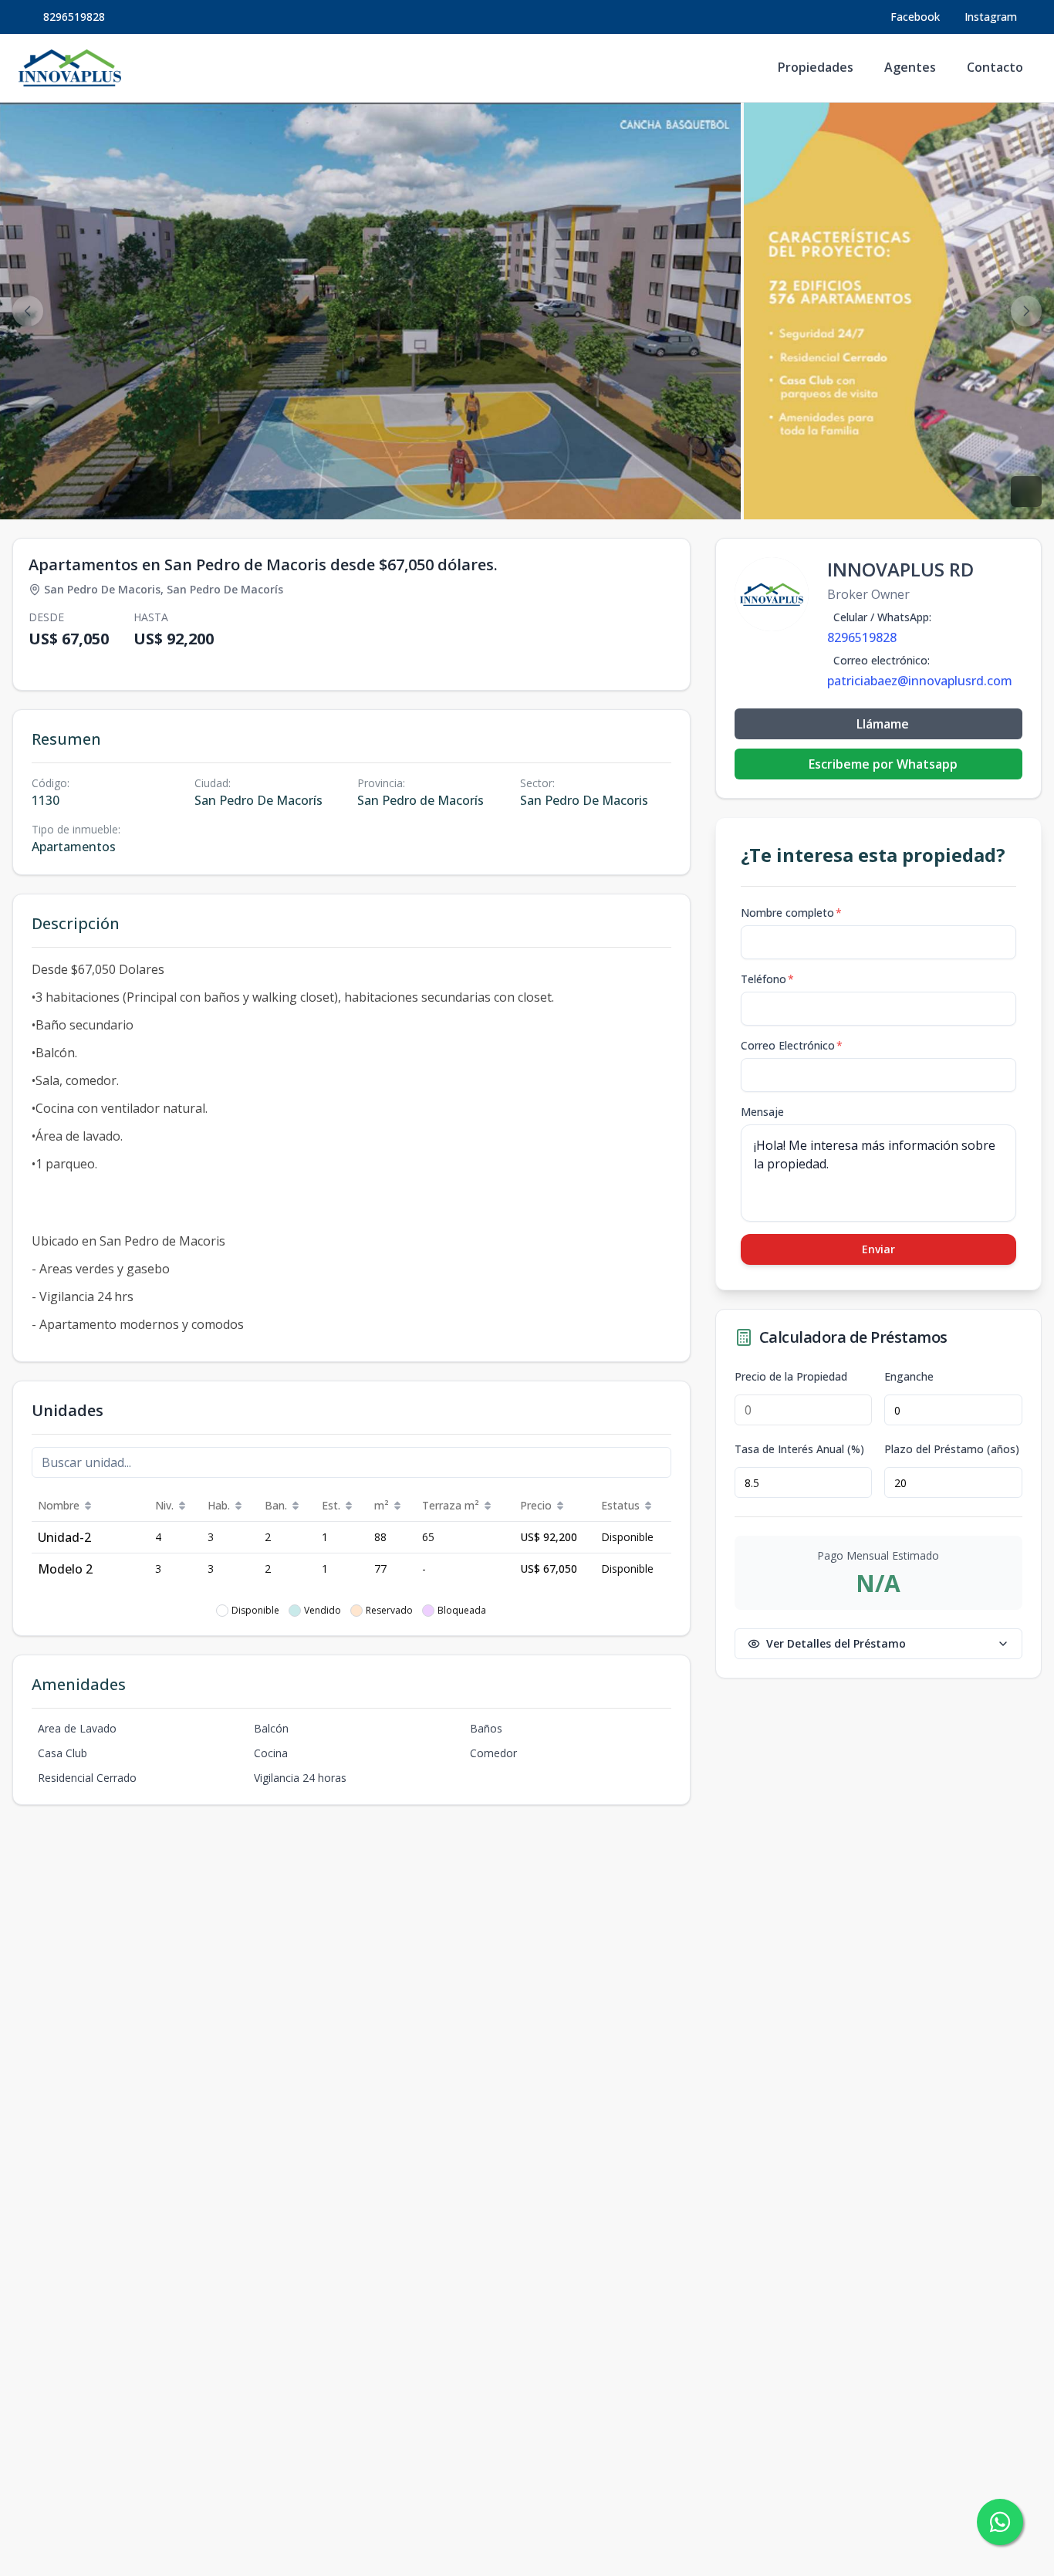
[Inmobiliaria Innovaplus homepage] (70, 68)
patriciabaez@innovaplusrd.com (920, 681)
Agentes (910, 67)
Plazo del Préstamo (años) (952, 1449)
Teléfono (767, 979)
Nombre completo (791, 913)
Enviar (878, 1249)
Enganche (909, 1377)
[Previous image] (28, 311)
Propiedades (816, 67)
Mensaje (762, 1112)
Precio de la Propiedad (791, 1377)
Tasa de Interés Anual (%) (799, 1449)
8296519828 (74, 17)
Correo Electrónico (792, 1045)
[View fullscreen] (1026, 492)
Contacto (995, 67)
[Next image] (1026, 311)
